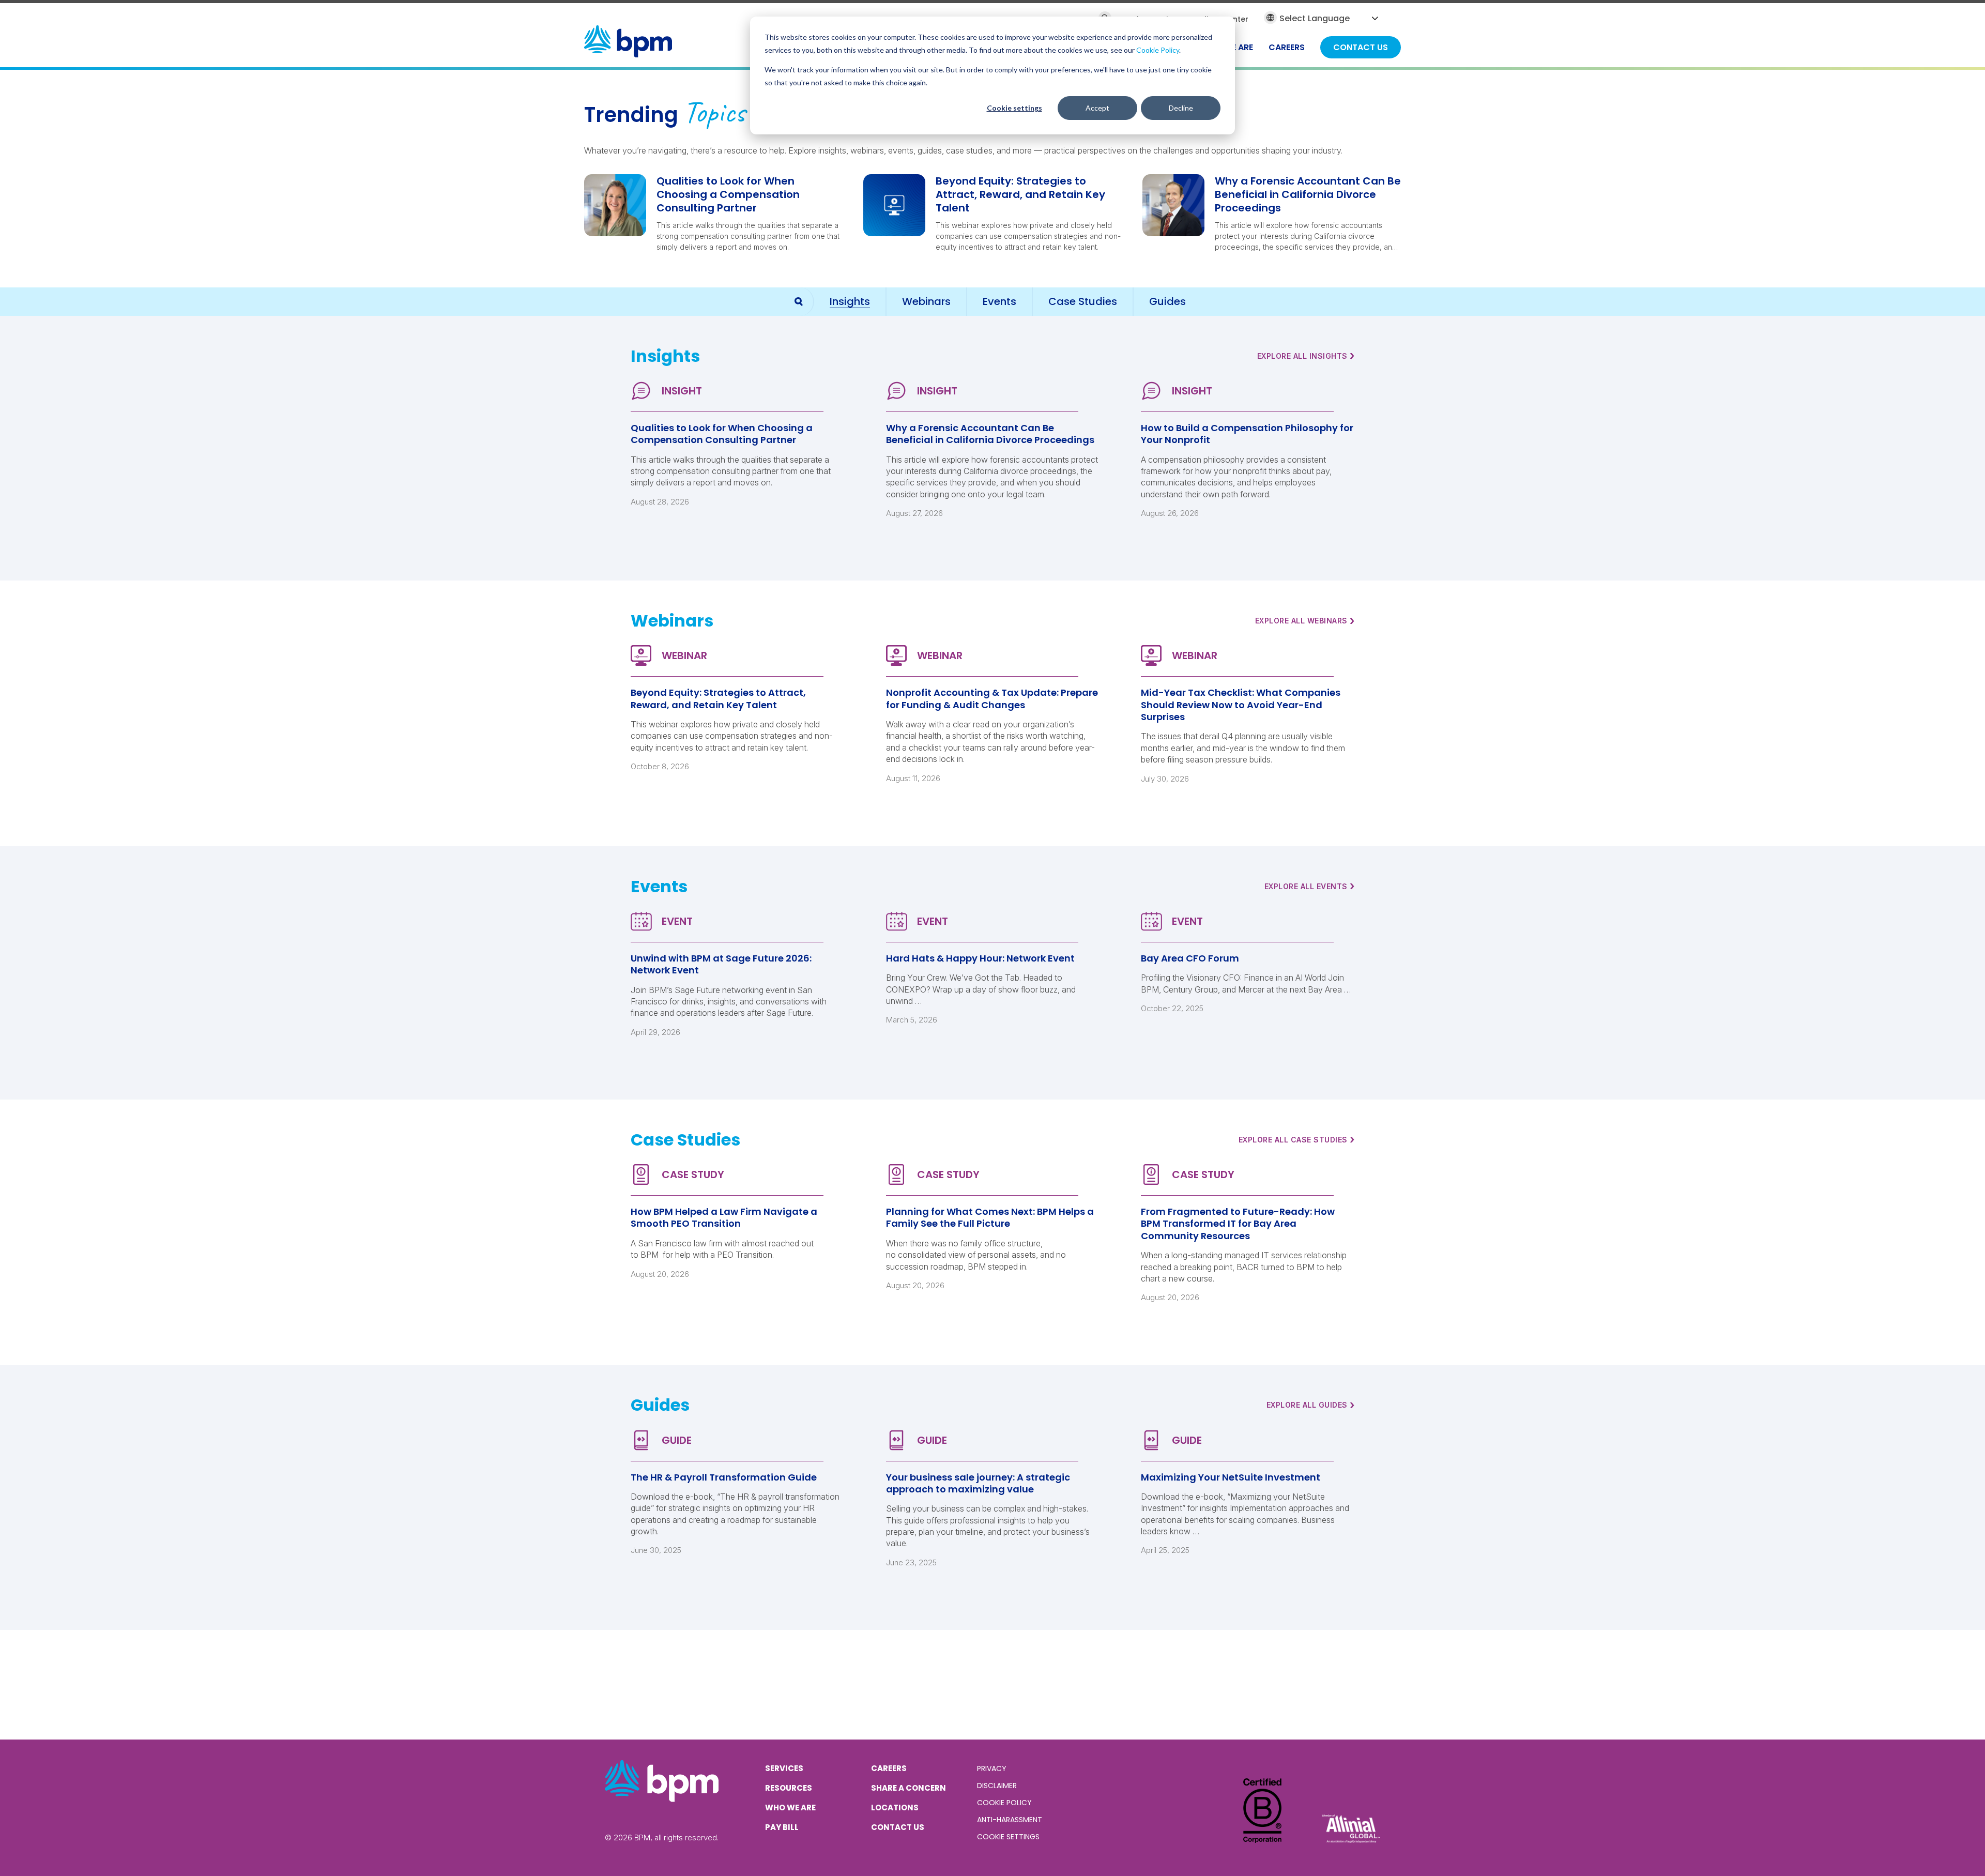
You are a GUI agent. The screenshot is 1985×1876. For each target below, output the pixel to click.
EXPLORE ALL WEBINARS (1305, 621)
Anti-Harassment (1010, 1820)
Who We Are (790, 1808)
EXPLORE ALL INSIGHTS (1306, 356)
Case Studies (1083, 301)
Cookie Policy (1158, 50)
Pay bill (782, 1827)
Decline (1181, 108)
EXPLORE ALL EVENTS (1310, 886)
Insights (850, 301)
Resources (789, 1788)
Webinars (926, 301)
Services (784, 1768)
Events (999, 301)
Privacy (992, 1768)
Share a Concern (908, 1788)
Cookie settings (1014, 108)
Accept (1097, 108)
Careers (889, 1768)
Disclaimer (997, 1786)
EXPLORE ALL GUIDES (1311, 1405)
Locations (895, 1808)
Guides (1167, 301)
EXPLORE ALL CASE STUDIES (1297, 1139)
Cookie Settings (1008, 1837)
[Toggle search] (799, 302)
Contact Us (898, 1827)
